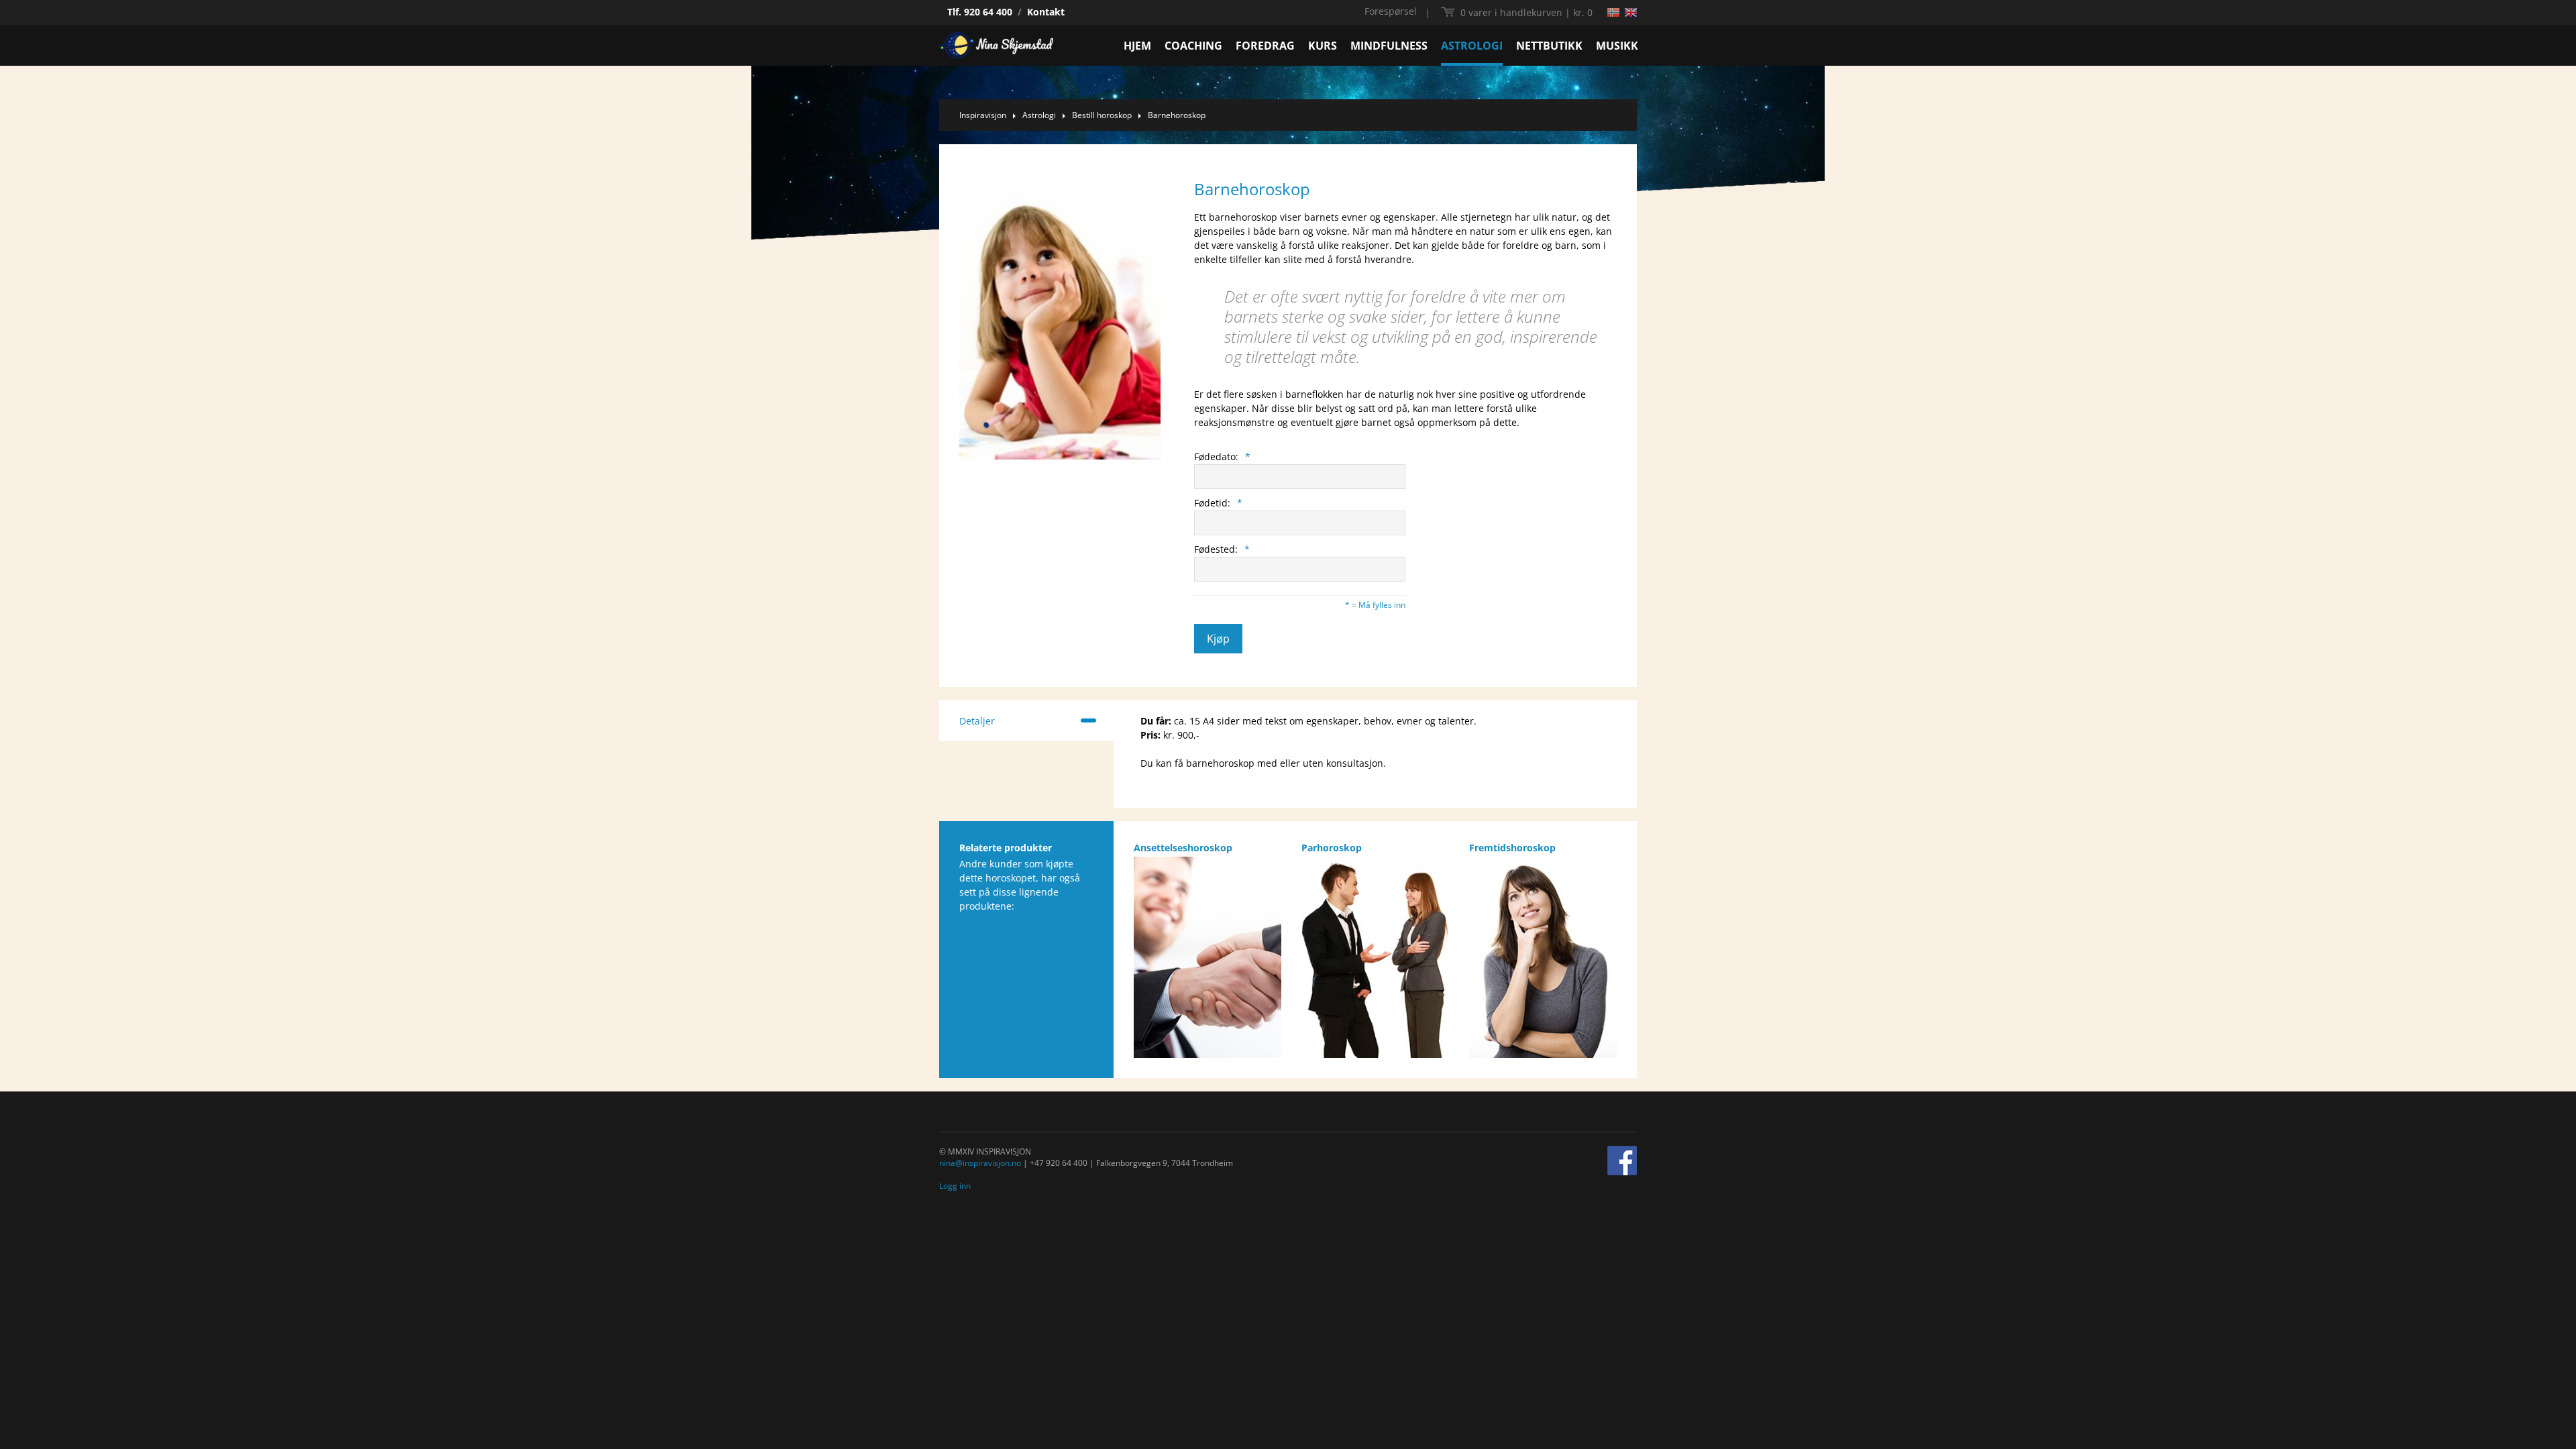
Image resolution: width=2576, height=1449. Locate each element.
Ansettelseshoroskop (1183, 848)
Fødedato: (1222, 457)
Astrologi (1039, 115)
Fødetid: (1218, 503)
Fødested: (1222, 549)
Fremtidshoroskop (1512, 848)
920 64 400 (988, 12)
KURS (1323, 46)
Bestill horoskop (1102, 115)
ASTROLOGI (1472, 46)
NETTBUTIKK (1549, 46)
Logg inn (955, 1186)
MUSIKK (1617, 46)
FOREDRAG (1265, 46)
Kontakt (1046, 12)
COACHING (1193, 46)
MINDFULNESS (1389, 46)
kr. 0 (1526, 12)
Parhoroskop (1332, 848)
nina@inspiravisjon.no (980, 1163)
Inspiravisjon (983, 115)
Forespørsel (1391, 11)
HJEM (1137, 46)
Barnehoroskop (1177, 115)
